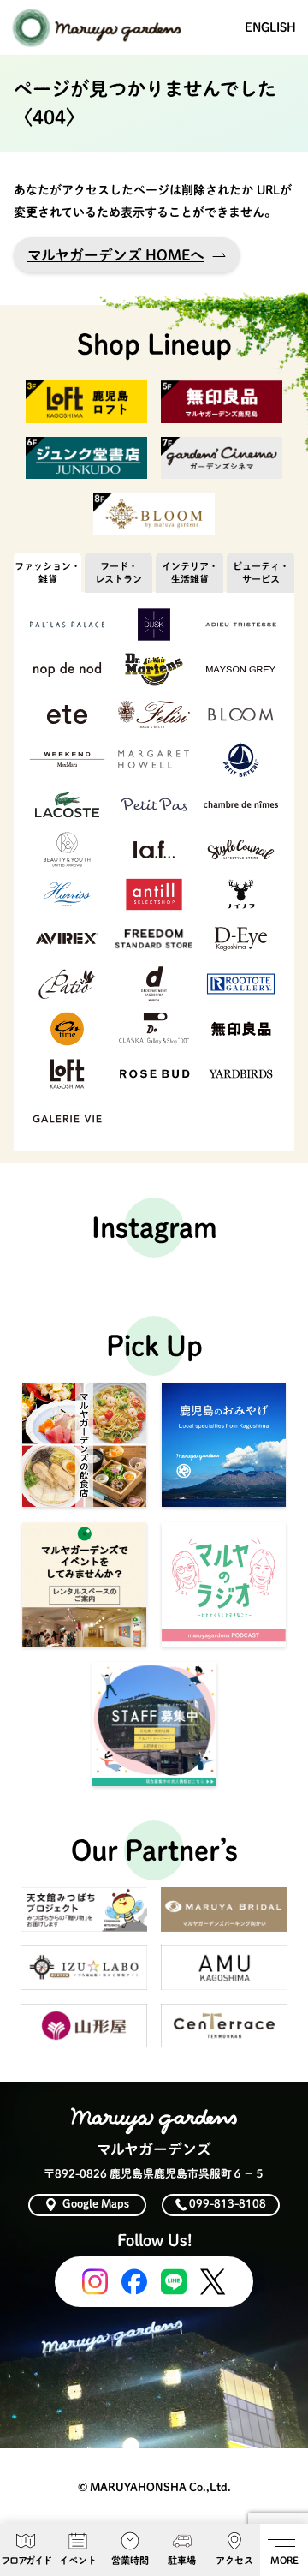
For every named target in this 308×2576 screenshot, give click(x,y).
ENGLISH (270, 27)
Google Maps (96, 2204)
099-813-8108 (228, 2204)
